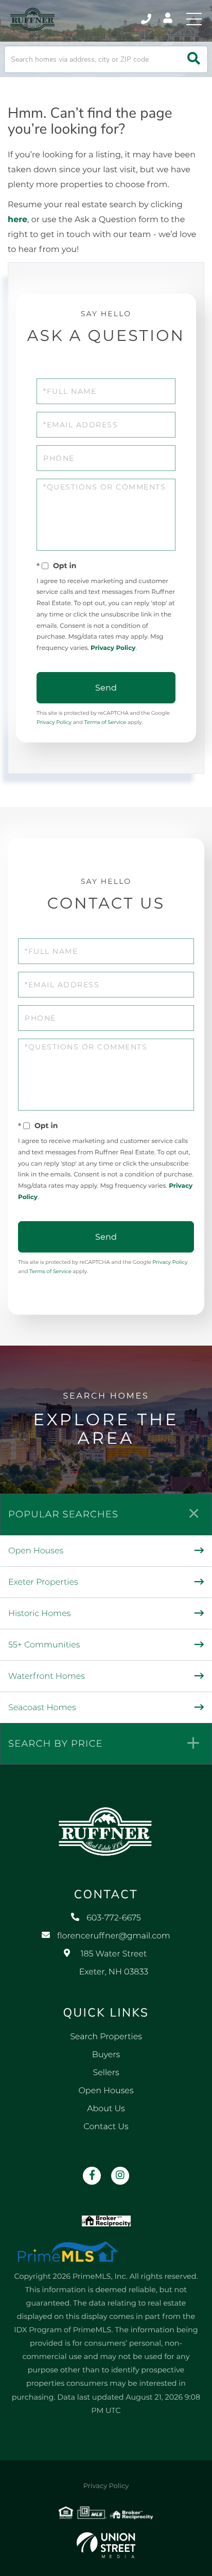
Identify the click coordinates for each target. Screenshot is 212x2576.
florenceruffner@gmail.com (114, 1936)
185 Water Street (114, 1963)
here (17, 220)
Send (106, 688)
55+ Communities (44, 1645)
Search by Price (56, 1744)
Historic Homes (39, 1614)
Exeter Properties (43, 1582)
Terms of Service (105, 722)
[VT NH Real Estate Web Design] (106, 2545)
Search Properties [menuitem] (106, 2037)
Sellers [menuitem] (106, 2073)
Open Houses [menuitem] (106, 2091)
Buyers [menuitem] (106, 2055)
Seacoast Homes (42, 1708)
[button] (194, 59)
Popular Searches (63, 1514)
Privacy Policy (113, 648)
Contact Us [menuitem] (106, 2127)
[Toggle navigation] (194, 19)
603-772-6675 (147, 19)
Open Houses (36, 1551)
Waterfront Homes (47, 1676)
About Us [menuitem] (106, 2109)
